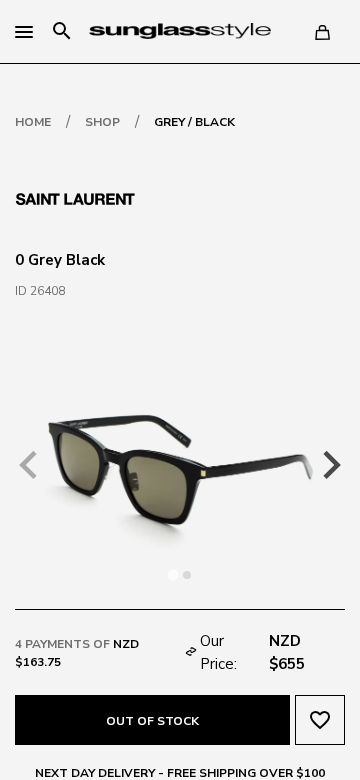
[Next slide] (330, 465)
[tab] (172, 574)
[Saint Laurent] (75, 197)
